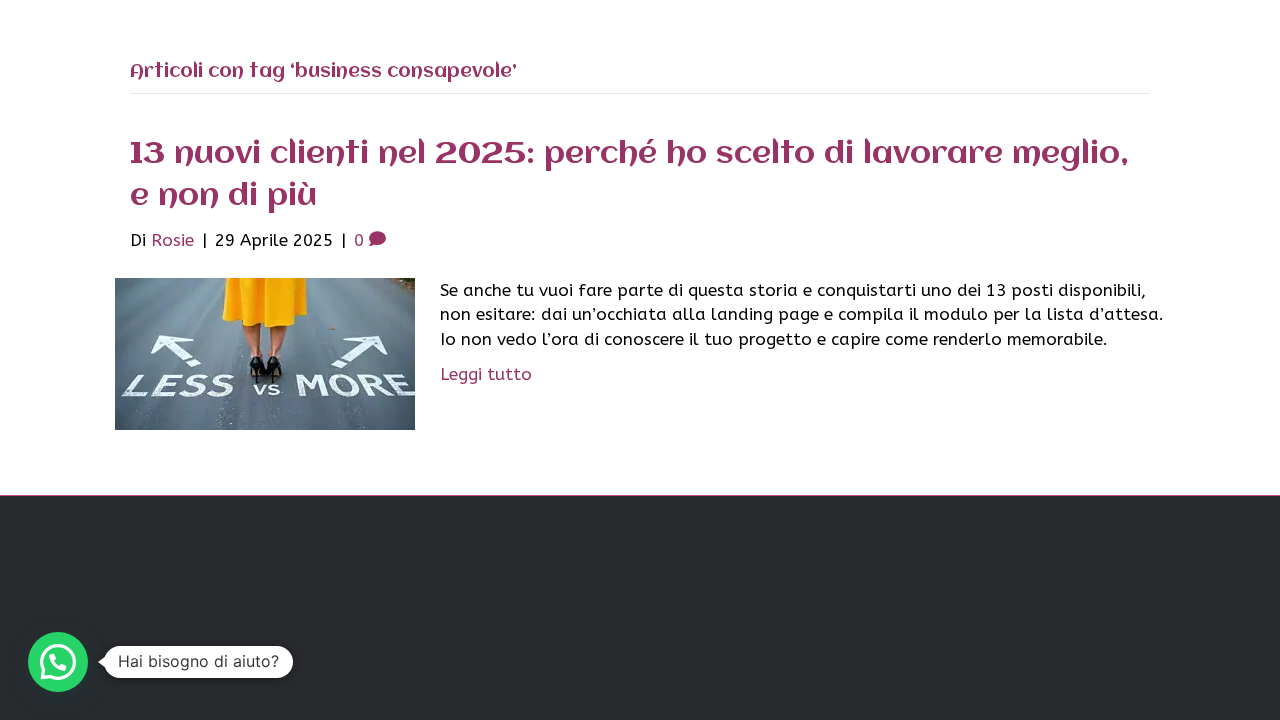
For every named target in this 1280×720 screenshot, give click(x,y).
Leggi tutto (486, 374)
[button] (58, 662)
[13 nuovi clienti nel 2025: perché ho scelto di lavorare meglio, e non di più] (265, 352)
